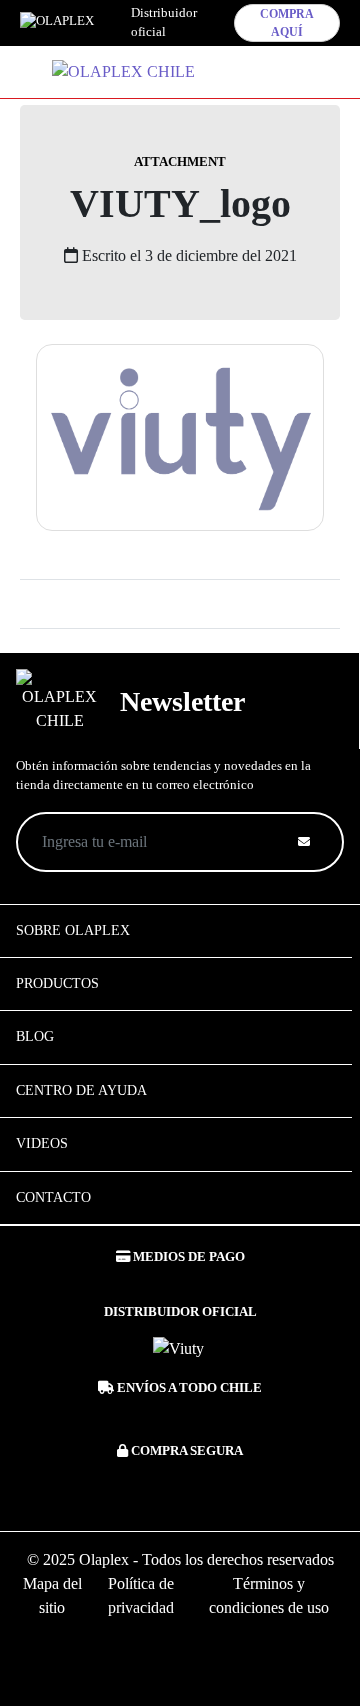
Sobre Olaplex (73, 930)
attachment (180, 162)
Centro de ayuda (81, 1090)
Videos (42, 1143)
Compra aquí (287, 23)
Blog (35, 1036)
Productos (57, 983)
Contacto (53, 1197)
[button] (258, 67)
